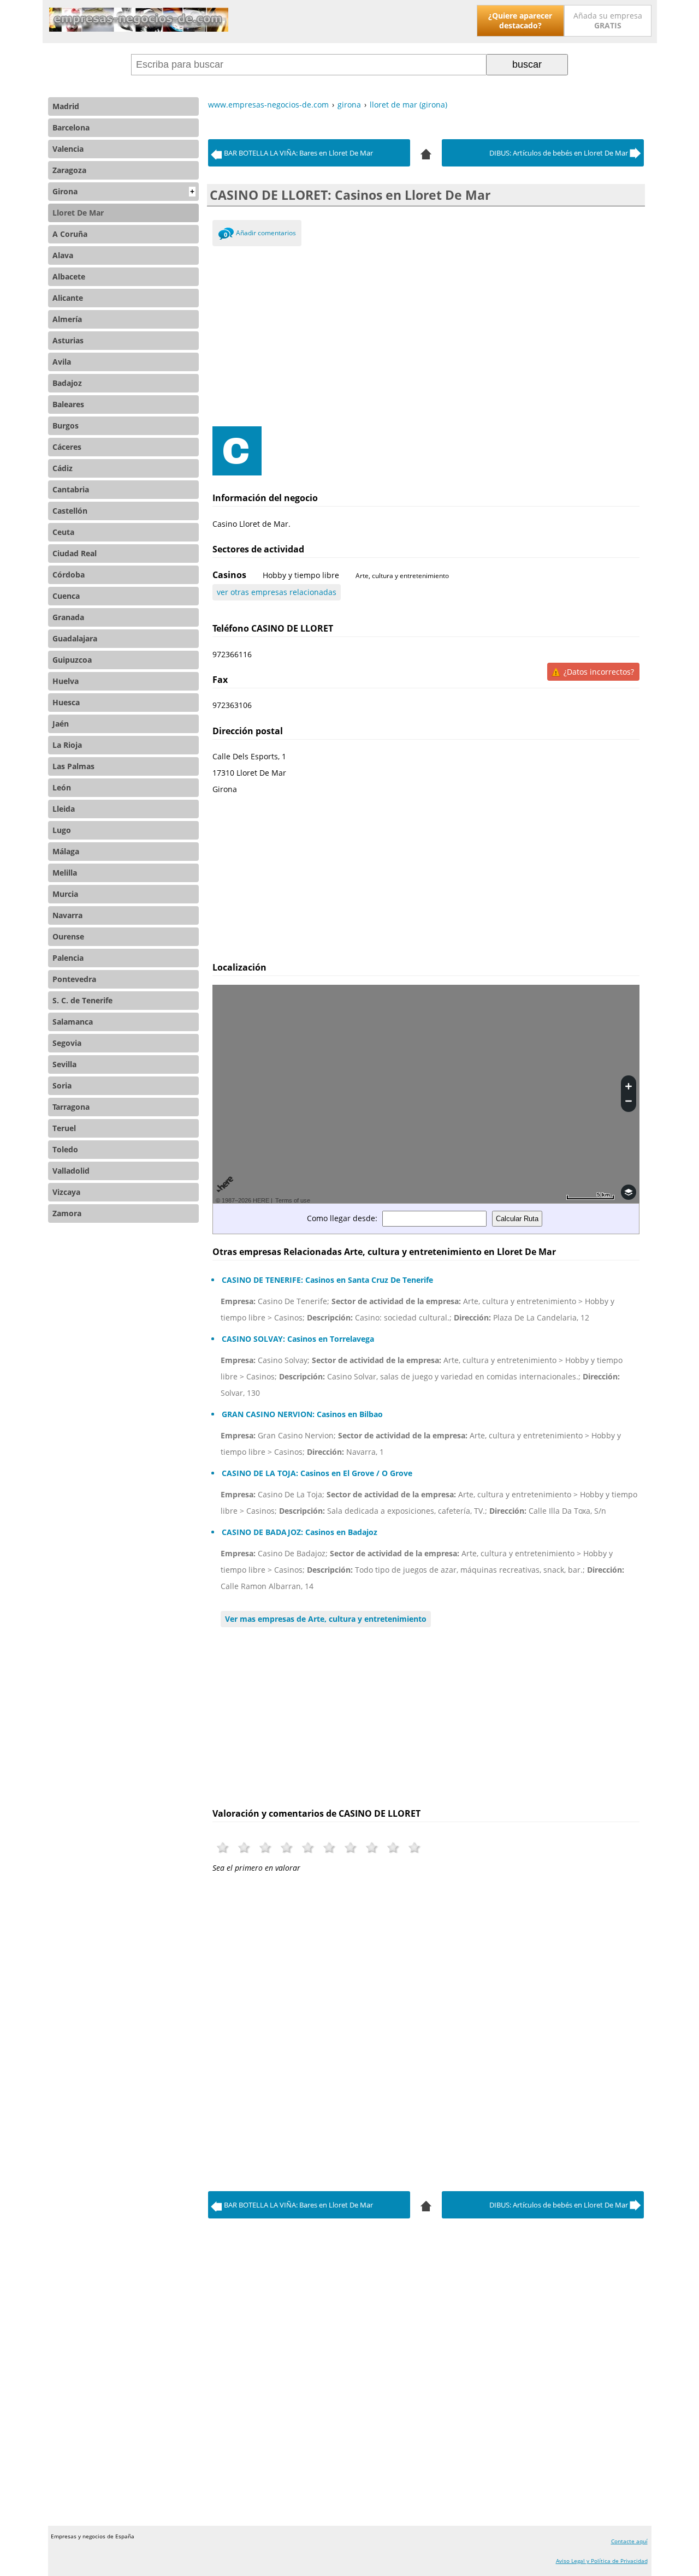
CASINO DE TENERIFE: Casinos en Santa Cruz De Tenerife (327, 1280)
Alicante (68, 298)
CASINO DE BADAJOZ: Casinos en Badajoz (300, 1532)
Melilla (65, 873)
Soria (62, 1085)
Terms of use (293, 1200)
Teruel (64, 1128)
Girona (123, 191)
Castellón (70, 511)
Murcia (65, 894)
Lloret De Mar (78, 213)
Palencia (68, 958)
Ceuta (63, 532)
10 (415, 1848)
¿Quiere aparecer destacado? (520, 20)
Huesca (66, 702)
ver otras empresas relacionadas (277, 592)
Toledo (65, 1149)
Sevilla (64, 1064)
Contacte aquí (629, 2541)
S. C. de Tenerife (82, 1000)
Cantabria (71, 489)
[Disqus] (426, 2029)
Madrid (66, 106)
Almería (67, 319)
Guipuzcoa (72, 660)
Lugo (62, 830)
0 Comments (226, 236)
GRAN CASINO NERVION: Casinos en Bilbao (302, 1414)
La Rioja (67, 745)
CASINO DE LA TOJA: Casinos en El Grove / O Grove (317, 1473)
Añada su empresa (608, 20)
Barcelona (71, 127)
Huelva (66, 681)
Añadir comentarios (266, 233)
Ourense (68, 936)
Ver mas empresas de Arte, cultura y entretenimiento (326, 1619)
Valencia (68, 149)
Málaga (66, 851)
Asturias (68, 340)
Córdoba (69, 575)
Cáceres (67, 447)
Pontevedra (74, 979)
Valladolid (71, 1171)
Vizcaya (66, 1192)
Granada (68, 617)
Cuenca (66, 596)
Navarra (67, 915)
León (62, 787)
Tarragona (71, 1107)
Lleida (64, 809)
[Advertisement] (426, 334)
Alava (63, 255)
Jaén (61, 724)
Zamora (67, 1213)
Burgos (66, 426)
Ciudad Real (75, 553)
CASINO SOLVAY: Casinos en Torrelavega (298, 1339)
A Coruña (70, 234)
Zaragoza (69, 170)
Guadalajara (75, 638)
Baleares (68, 404)
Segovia (67, 1043)
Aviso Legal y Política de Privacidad (602, 2561)
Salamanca (73, 1022)
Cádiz (63, 468)
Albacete (69, 276)
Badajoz (67, 383)
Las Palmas (73, 766)
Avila (62, 362)
